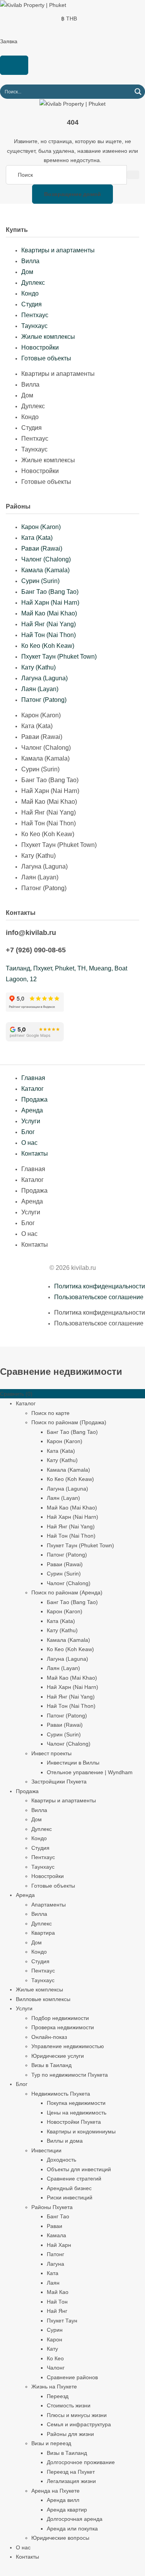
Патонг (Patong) (44, 700)
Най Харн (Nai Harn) (50, 603)
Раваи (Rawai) (42, 548)
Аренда (32, 1110)
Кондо (30, 293)
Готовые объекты (46, 358)
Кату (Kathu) (38, 667)
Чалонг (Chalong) (46, 559)
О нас (29, 1143)
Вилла (30, 261)
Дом (27, 272)
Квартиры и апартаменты (58, 250)
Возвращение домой (72, 194)
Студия (32, 304)
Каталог (32, 1089)
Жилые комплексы (48, 337)
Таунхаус (34, 326)
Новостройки (40, 347)
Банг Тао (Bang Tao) (50, 592)
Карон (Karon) (41, 527)
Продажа (34, 1100)
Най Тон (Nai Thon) (49, 635)
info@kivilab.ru (31, 933)
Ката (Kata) (37, 538)
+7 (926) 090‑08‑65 (36, 950)
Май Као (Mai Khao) (49, 613)
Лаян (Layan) (40, 689)
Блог (28, 1132)
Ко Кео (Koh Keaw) (48, 646)
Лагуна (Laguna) (44, 678)
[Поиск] (133, 175)
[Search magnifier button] (138, 92)
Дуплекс (33, 283)
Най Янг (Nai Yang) (49, 624)
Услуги (31, 1121)
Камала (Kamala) (45, 570)
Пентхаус (35, 315)
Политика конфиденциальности (100, 1286)
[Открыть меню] (14, 65)
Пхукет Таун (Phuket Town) (59, 657)
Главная (33, 1078)
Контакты (35, 1154)
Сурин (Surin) (40, 581)
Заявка (9, 41)
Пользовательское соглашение (99, 1297)
